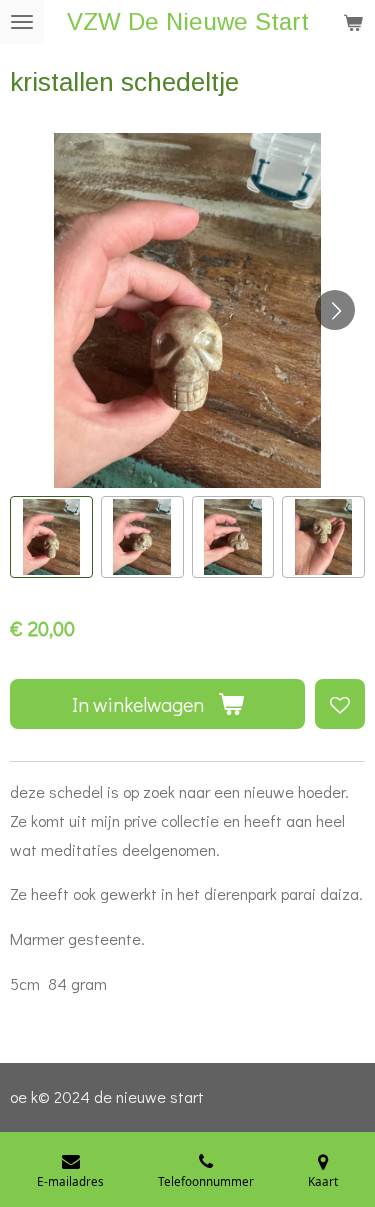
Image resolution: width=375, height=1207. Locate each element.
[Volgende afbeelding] (335, 310)
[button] (51, 537)
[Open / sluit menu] (22, 22)
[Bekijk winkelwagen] (353, 22)
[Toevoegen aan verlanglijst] (340, 704)
